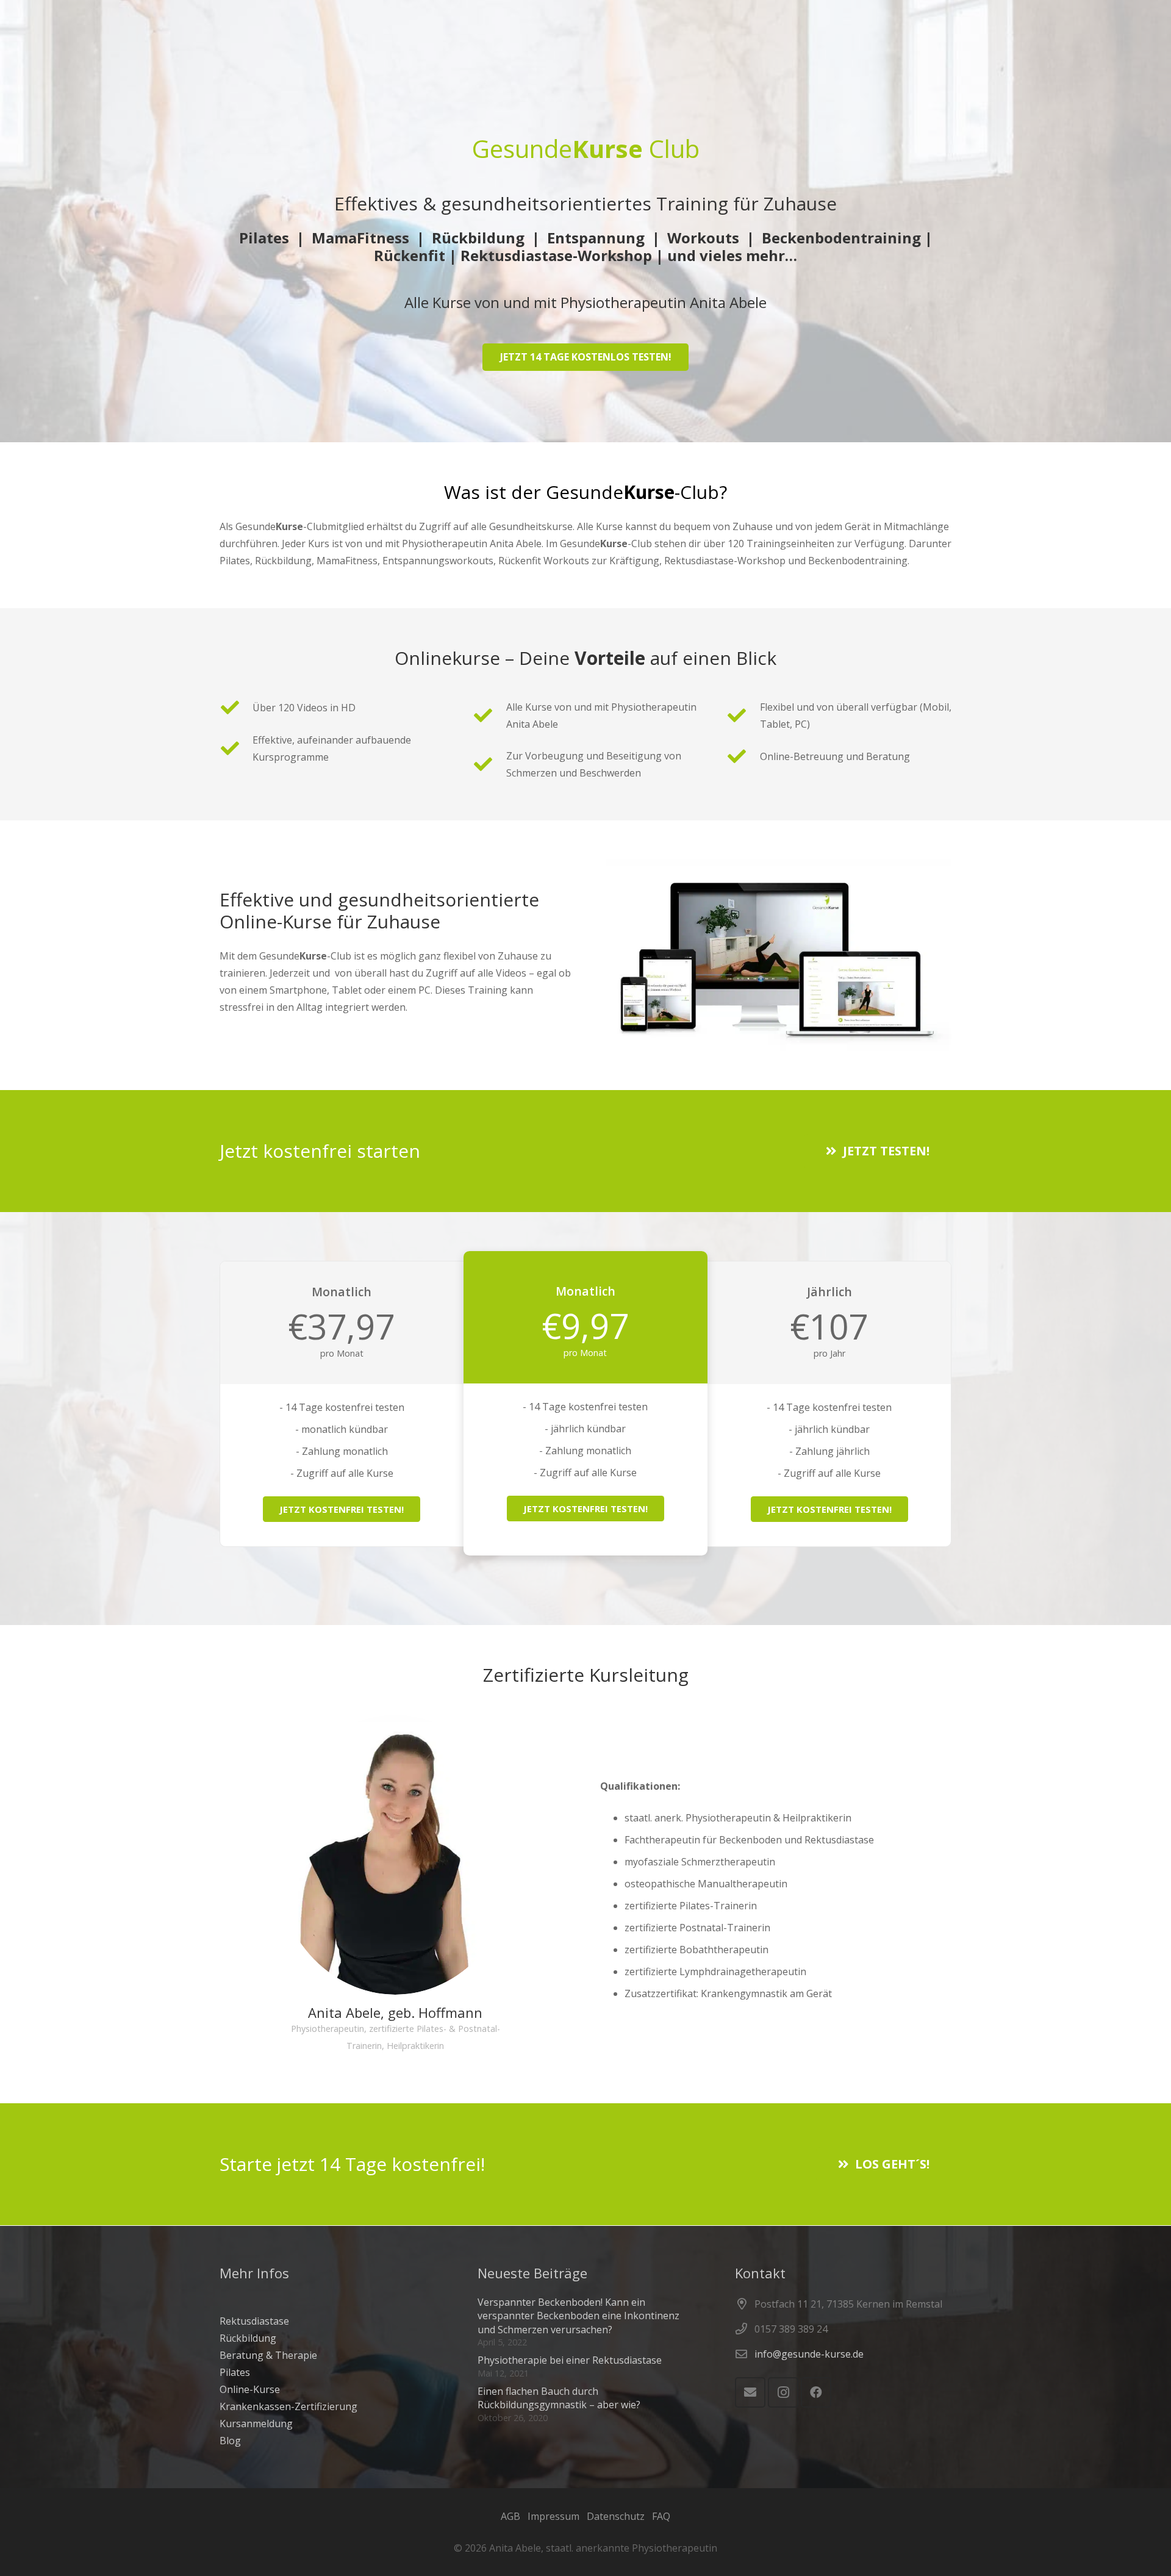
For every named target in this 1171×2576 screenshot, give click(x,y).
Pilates (235, 2372)
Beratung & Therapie (268, 2355)
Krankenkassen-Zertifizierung (288, 2406)
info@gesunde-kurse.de (809, 2354)
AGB (510, 2516)
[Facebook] (816, 2392)
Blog (230, 2441)
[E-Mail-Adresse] (750, 2392)
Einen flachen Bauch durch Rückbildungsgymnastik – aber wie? (559, 2398)
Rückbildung (248, 2338)
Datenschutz (616, 2516)
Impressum (553, 2516)
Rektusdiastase (254, 2321)
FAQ (661, 2516)
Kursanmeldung (256, 2424)
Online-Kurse (250, 2389)
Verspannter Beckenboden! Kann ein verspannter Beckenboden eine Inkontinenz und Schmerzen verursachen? (578, 2316)
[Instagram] (783, 2392)
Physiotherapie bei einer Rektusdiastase (570, 2360)
